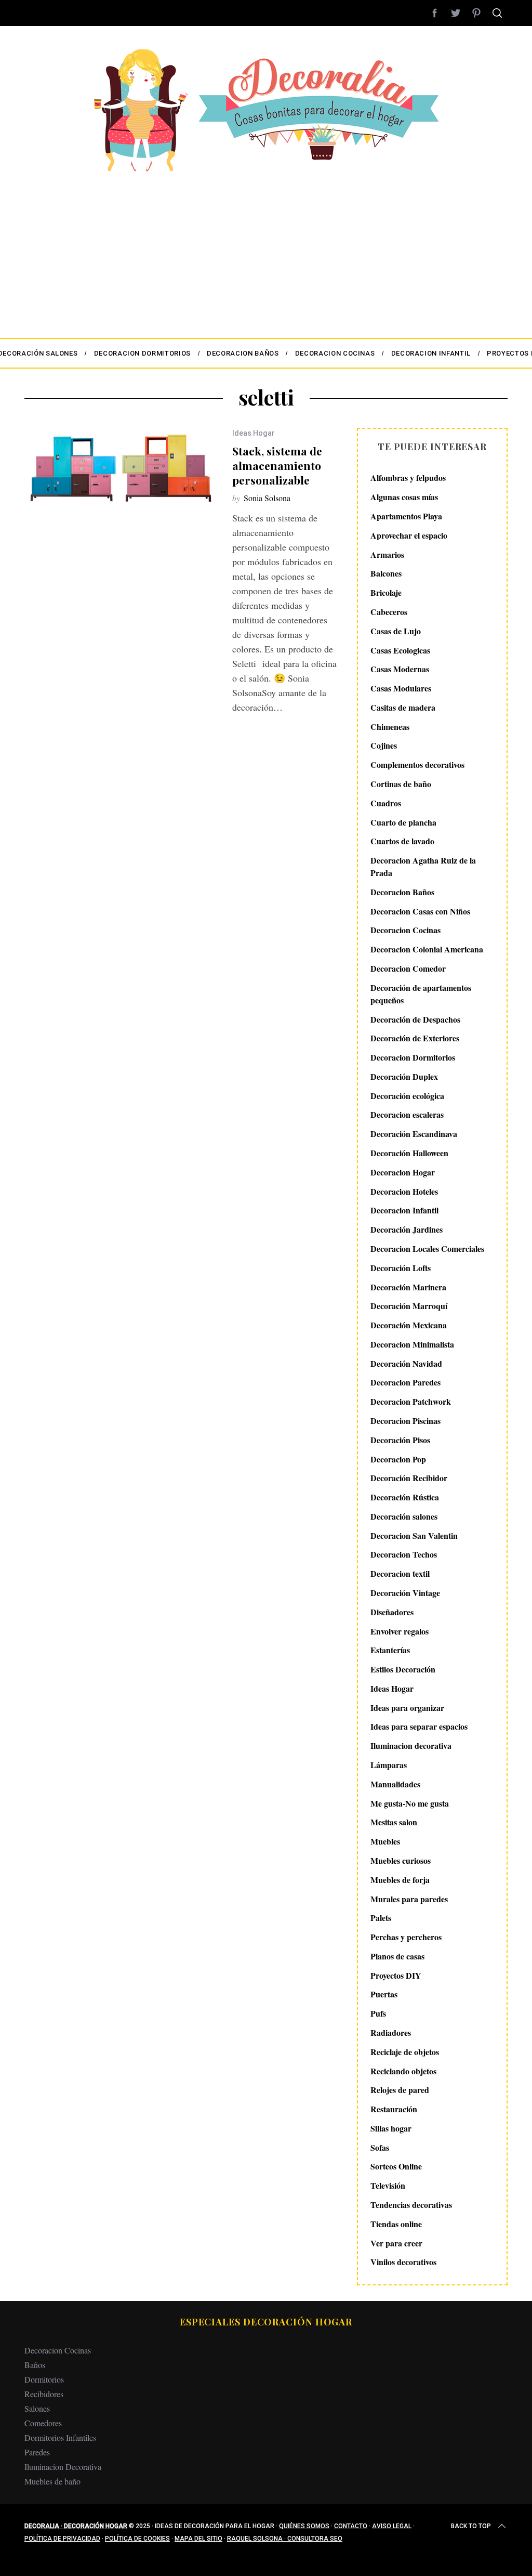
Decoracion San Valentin (414, 1535)
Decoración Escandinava (414, 1134)
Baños (35, 2365)
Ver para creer (396, 2243)
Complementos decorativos (417, 764)
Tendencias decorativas (411, 2205)
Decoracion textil (400, 1573)
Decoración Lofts (401, 1268)
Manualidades (395, 1784)
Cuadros (386, 803)
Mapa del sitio (198, 2539)
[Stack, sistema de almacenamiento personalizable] (121, 468)
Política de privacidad (62, 2539)
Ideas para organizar (407, 1708)
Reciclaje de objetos (405, 2052)
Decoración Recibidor (409, 1478)
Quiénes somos (304, 2526)
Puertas (384, 1994)
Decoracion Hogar (403, 1172)
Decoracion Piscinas (405, 1421)
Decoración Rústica (405, 1497)
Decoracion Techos (404, 1554)
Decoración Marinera (408, 1287)
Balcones (386, 573)
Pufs (378, 2013)
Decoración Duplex (404, 1076)
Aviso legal (392, 2526)
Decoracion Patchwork (411, 1401)
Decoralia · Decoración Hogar (76, 2526)
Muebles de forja (400, 1880)
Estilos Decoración (403, 1669)
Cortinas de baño (401, 784)
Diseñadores (392, 1612)
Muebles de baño (52, 2481)
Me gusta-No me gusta (410, 1803)
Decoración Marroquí (409, 1306)
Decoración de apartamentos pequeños (421, 994)
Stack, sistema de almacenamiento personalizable (277, 465)
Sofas (380, 2147)
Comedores (43, 2423)
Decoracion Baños (402, 892)
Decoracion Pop (398, 1459)
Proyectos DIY (396, 1975)
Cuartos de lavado (402, 841)
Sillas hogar (391, 2128)
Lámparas (389, 1765)
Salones (37, 2408)
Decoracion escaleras (407, 1114)
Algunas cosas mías (404, 497)
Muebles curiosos (401, 1860)
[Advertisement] (266, 250)
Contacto (351, 2526)
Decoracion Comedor (408, 968)
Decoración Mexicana (409, 1325)
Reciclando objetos (403, 2071)
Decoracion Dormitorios (413, 1057)
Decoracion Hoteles (404, 1191)
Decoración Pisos (400, 1440)
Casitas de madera (403, 707)
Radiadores (391, 2032)
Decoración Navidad (406, 1363)
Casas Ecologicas (400, 650)
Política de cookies (137, 2539)
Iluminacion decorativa (411, 1745)
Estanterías (390, 1650)
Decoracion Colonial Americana (427, 949)
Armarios (387, 554)
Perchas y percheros (406, 1937)
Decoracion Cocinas (405, 930)
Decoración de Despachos (415, 1019)
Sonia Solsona (267, 498)
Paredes (37, 2452)
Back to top (471, 2526)
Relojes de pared (400, 2090)
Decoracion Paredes (405, 1382)
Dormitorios (44, 2379)
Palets (381, 1918)
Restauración (394, 2109)
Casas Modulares (401, 688)
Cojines (384, 745)
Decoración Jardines (407, 1229)
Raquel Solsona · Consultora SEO (285, 2539)
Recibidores (44, 2394)
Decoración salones (404, 1516)
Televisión (388, 2185)
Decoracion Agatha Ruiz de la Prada (423, 866)
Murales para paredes (409, 1899)
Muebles (385, 1841)
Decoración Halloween (409, 1153)
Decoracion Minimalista (412, 1344)
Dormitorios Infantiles (60, 2437)
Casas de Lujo (396, 631)
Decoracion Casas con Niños (420, 911)
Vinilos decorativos (403, 2262)
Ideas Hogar (254, 433)
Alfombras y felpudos (408, 478)
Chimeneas (390, 727)
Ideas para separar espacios (419, 1726)
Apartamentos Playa (406, 516)
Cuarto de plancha (403, 822)
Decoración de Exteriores (415, 1038)
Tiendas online (396, 2224)
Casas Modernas (400, 669)
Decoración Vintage (405, 1593)
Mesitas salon (394, 1822)
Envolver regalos (400, 1631)
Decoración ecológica (407, 1096)
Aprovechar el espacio (409, 535)
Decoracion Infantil (404, 1210)
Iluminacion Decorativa (63, 2467)
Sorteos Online (396, 2166)
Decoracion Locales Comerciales (427, 1248)
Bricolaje (386, 592)
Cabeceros (389, 612)
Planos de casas (397, 1956)
